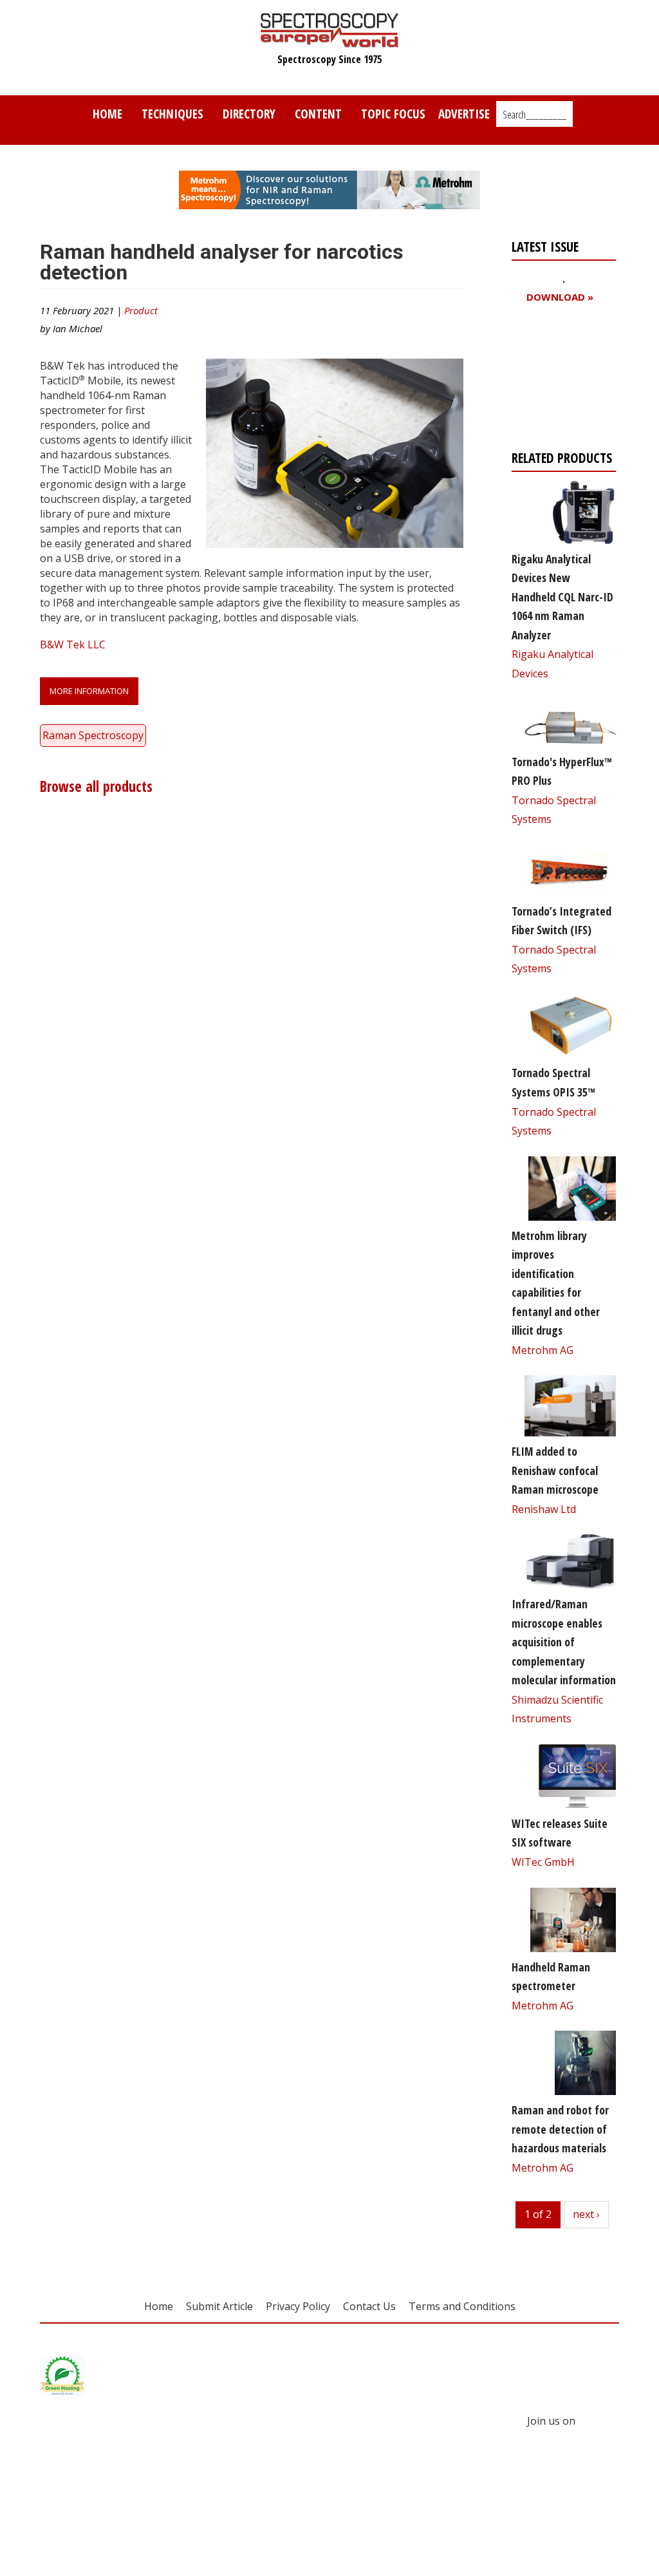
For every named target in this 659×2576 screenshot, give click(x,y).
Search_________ (534, 115)
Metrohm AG (543, 1350)
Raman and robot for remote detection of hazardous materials (560, 2129)
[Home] (330, 41)
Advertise (464, 114)
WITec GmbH (543, 1862)
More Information (89, 691)
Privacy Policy (298, 2306)
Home (107, 114)
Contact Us (369, 2306)
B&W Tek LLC (73, 644)
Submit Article (219, 2306)
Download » (560, 297)
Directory (249, 114)
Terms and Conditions (462, 2306)
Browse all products (96, 786)
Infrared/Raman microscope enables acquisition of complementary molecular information (564, 1642)
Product (141, 310)
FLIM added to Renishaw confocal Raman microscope (555, 1470)
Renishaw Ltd (544, 1509)
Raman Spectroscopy (93, 735)
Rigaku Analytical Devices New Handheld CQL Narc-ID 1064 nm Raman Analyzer (562, 597)
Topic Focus (393, 114)
